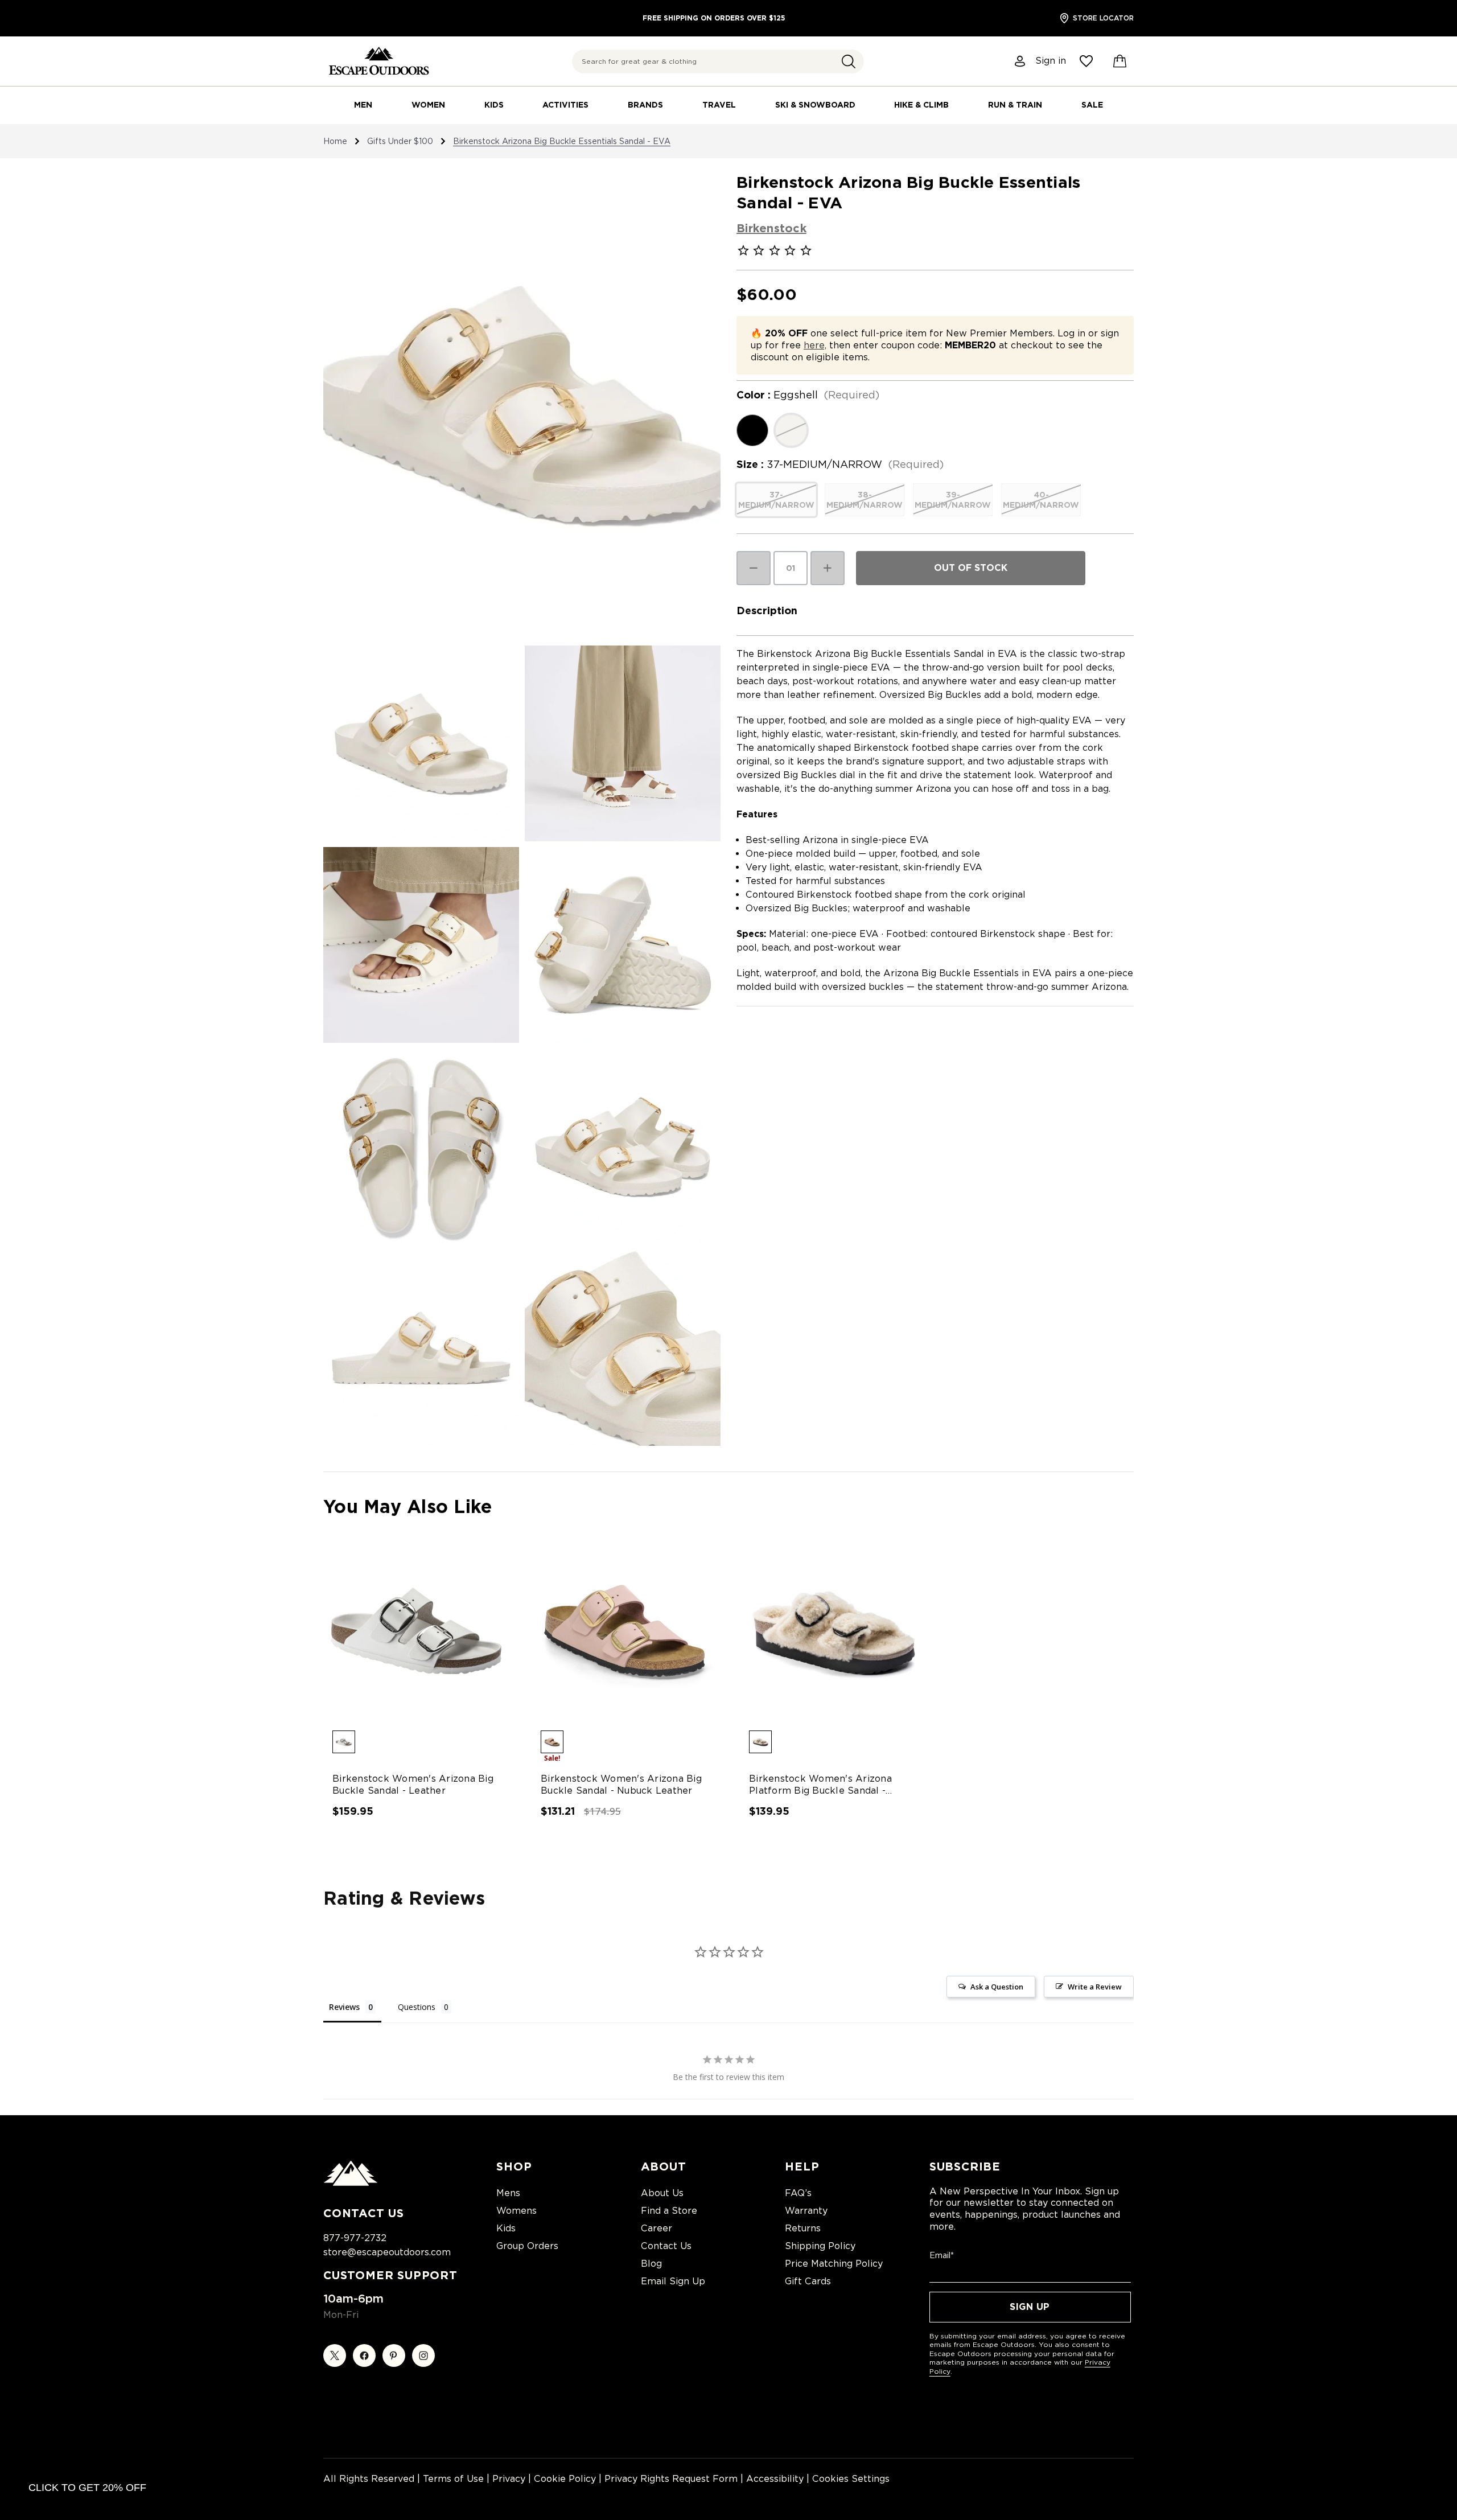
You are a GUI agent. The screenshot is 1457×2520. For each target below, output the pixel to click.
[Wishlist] (1086, 61)
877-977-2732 (355, 2238)
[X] (335, 2355)
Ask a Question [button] (997, 1987)
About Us (662, 2193)
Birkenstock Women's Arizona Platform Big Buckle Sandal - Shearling (820, 1785)
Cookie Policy (565, 2479)
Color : (808, 395)
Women (428, 105)
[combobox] (718, 61)
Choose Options (416, 1641)
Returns (803, 2228)
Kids (494, 105)
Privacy (509, 2479)
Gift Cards (808, 2281)
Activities (565, 105)
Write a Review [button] (1095, 1987)
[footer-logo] (351, 2183)
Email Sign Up (673, 2281)
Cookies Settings (851, 2479)
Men (363, 105)
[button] (849, 61)
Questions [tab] (417, 2007)
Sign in (1051, 61)
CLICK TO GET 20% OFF (87, 2488)
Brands (645, 105)
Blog (651, 2264)
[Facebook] (364, 2355)
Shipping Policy (820, 2246)
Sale (1092, 105)
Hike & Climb (921, 105)
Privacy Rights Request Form (671, 2479)
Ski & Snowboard (815, 105)
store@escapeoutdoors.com (387, 2252)
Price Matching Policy (834, 2264)
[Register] (1020, 61)
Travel (719, 105)
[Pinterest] (394, 2355)
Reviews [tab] (344, 2007)
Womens (516, 2211)
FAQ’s (798, 2193)
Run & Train (1015, 105)
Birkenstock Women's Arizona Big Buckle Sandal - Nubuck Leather (621, 1785)
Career (657, 2228)
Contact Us (666, 2246)
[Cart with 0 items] (1120, 61)
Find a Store (669, 2211)
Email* (942, 2255)
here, (815, 345)
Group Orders (527, 2246)
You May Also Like (408, 1506)
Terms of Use (453, 2479)
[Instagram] (423, 2355)
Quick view (406, 1621)
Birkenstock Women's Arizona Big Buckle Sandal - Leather (413, 1785)
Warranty (806, 2211)
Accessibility (775, 2479)
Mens (508, 2193)
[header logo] (379, 61)
